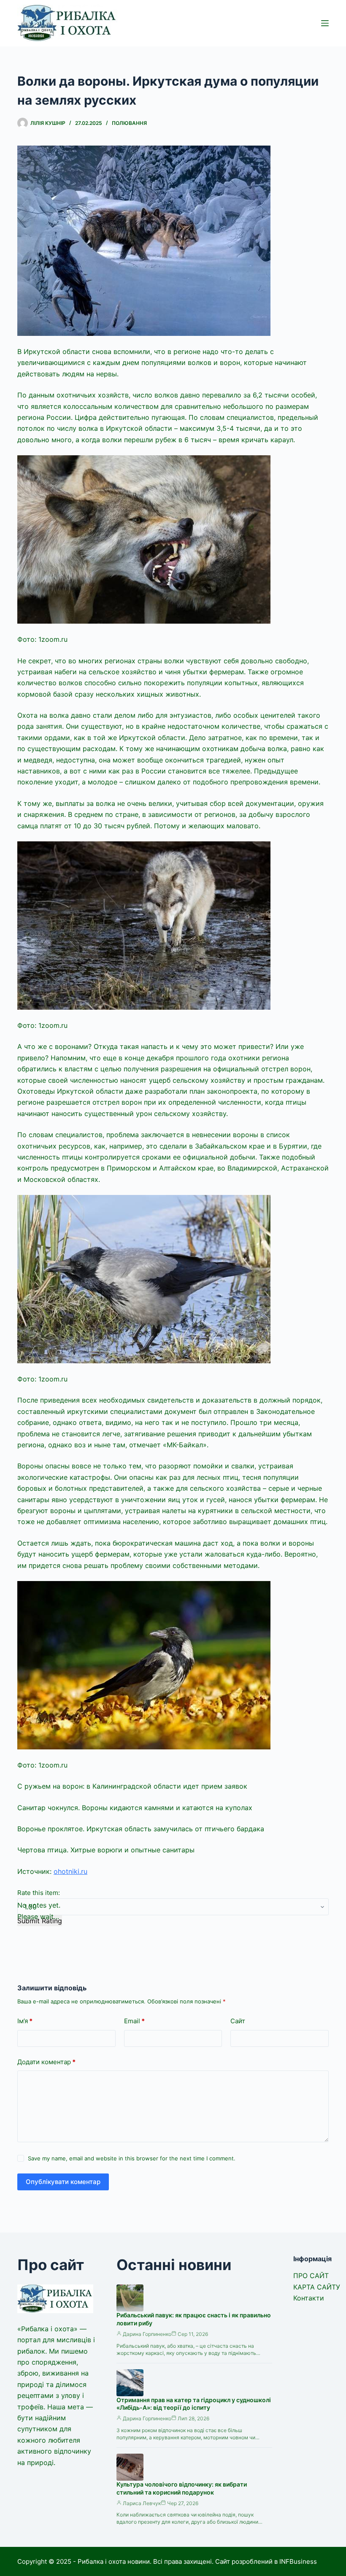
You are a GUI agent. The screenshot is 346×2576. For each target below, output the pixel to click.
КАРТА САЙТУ (317, 2287)
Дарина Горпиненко (147, 2334)
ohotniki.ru (70, 1871)
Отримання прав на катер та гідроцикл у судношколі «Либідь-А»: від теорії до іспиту (194, 2404)
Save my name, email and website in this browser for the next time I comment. (132, 2158)
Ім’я (25, 2021)
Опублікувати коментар (63, 2182)
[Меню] (325, 23)
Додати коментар (46, 2062)
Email (134, 2021)
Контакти (309, 2298)
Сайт (238, 2021)
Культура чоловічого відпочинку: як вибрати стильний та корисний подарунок (182, 2488)
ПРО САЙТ (311, 2276)
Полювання (129, 123)
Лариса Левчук (142, 2503)
